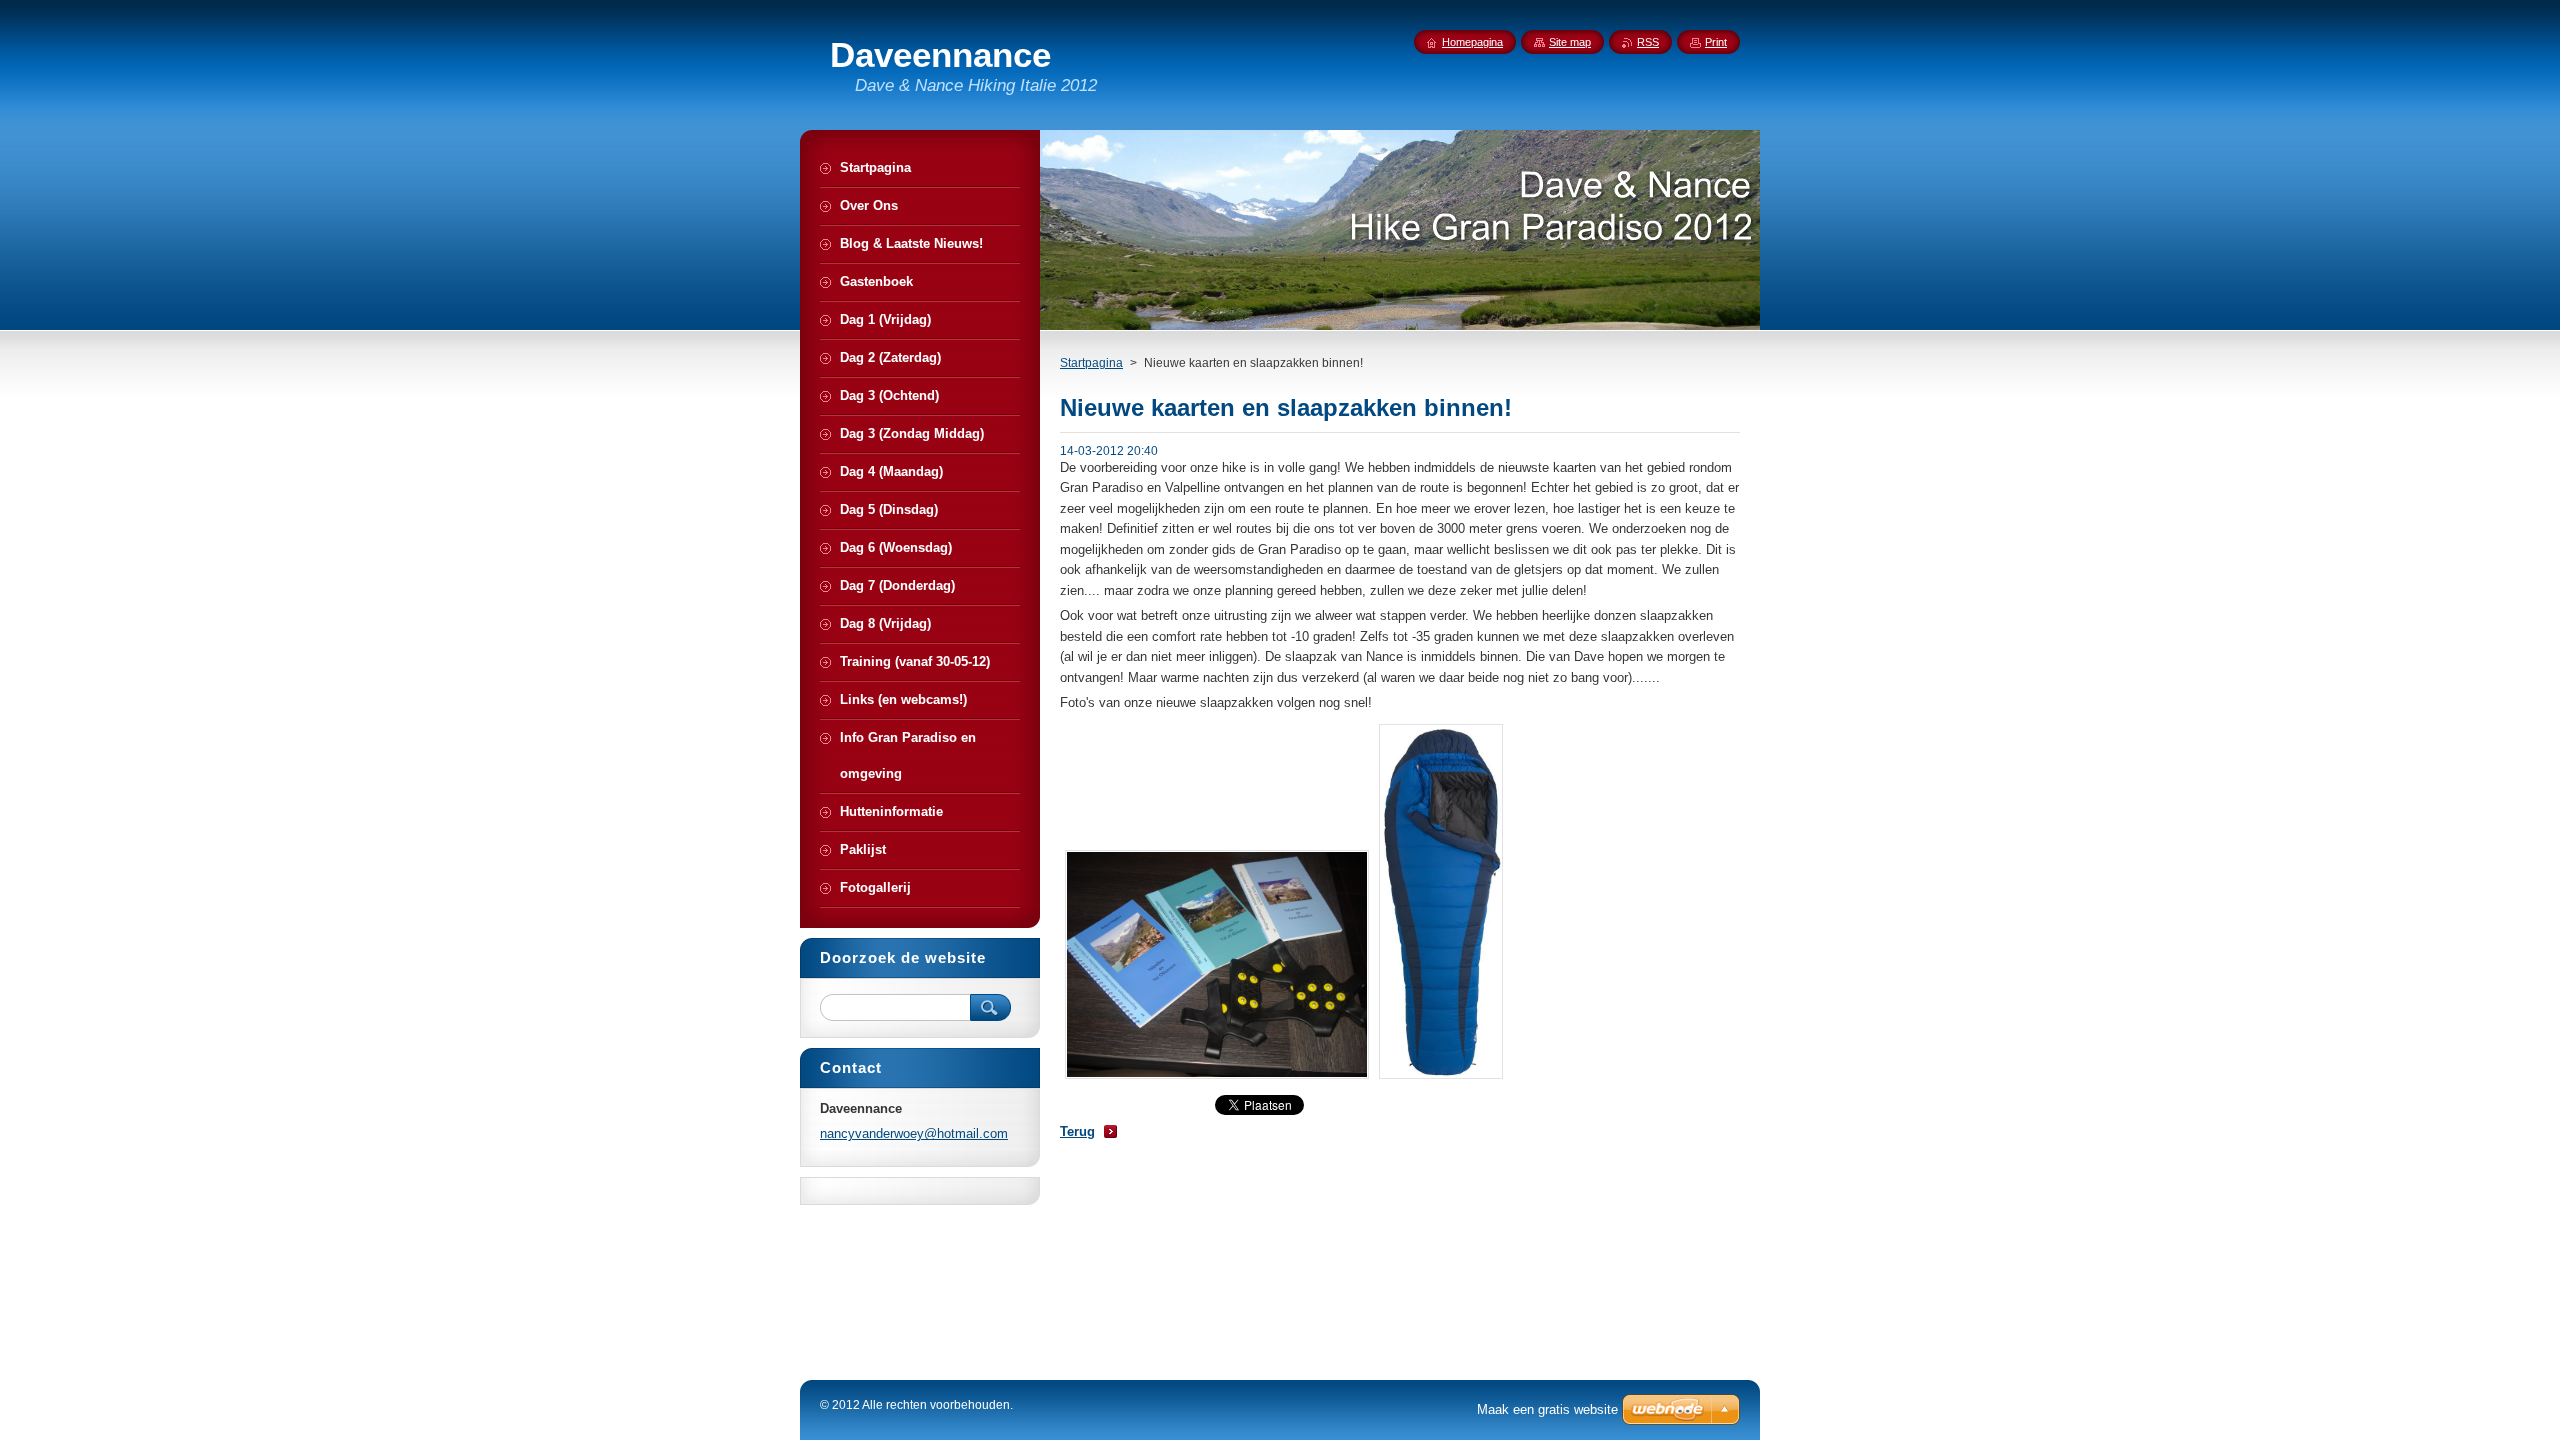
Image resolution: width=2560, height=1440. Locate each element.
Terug (1077, 1131)
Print (1716, 42)
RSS (1648, 42)
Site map (1570, 42)
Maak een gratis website (1547, 1409)
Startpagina (1091, 363)
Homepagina (1472, 42)
